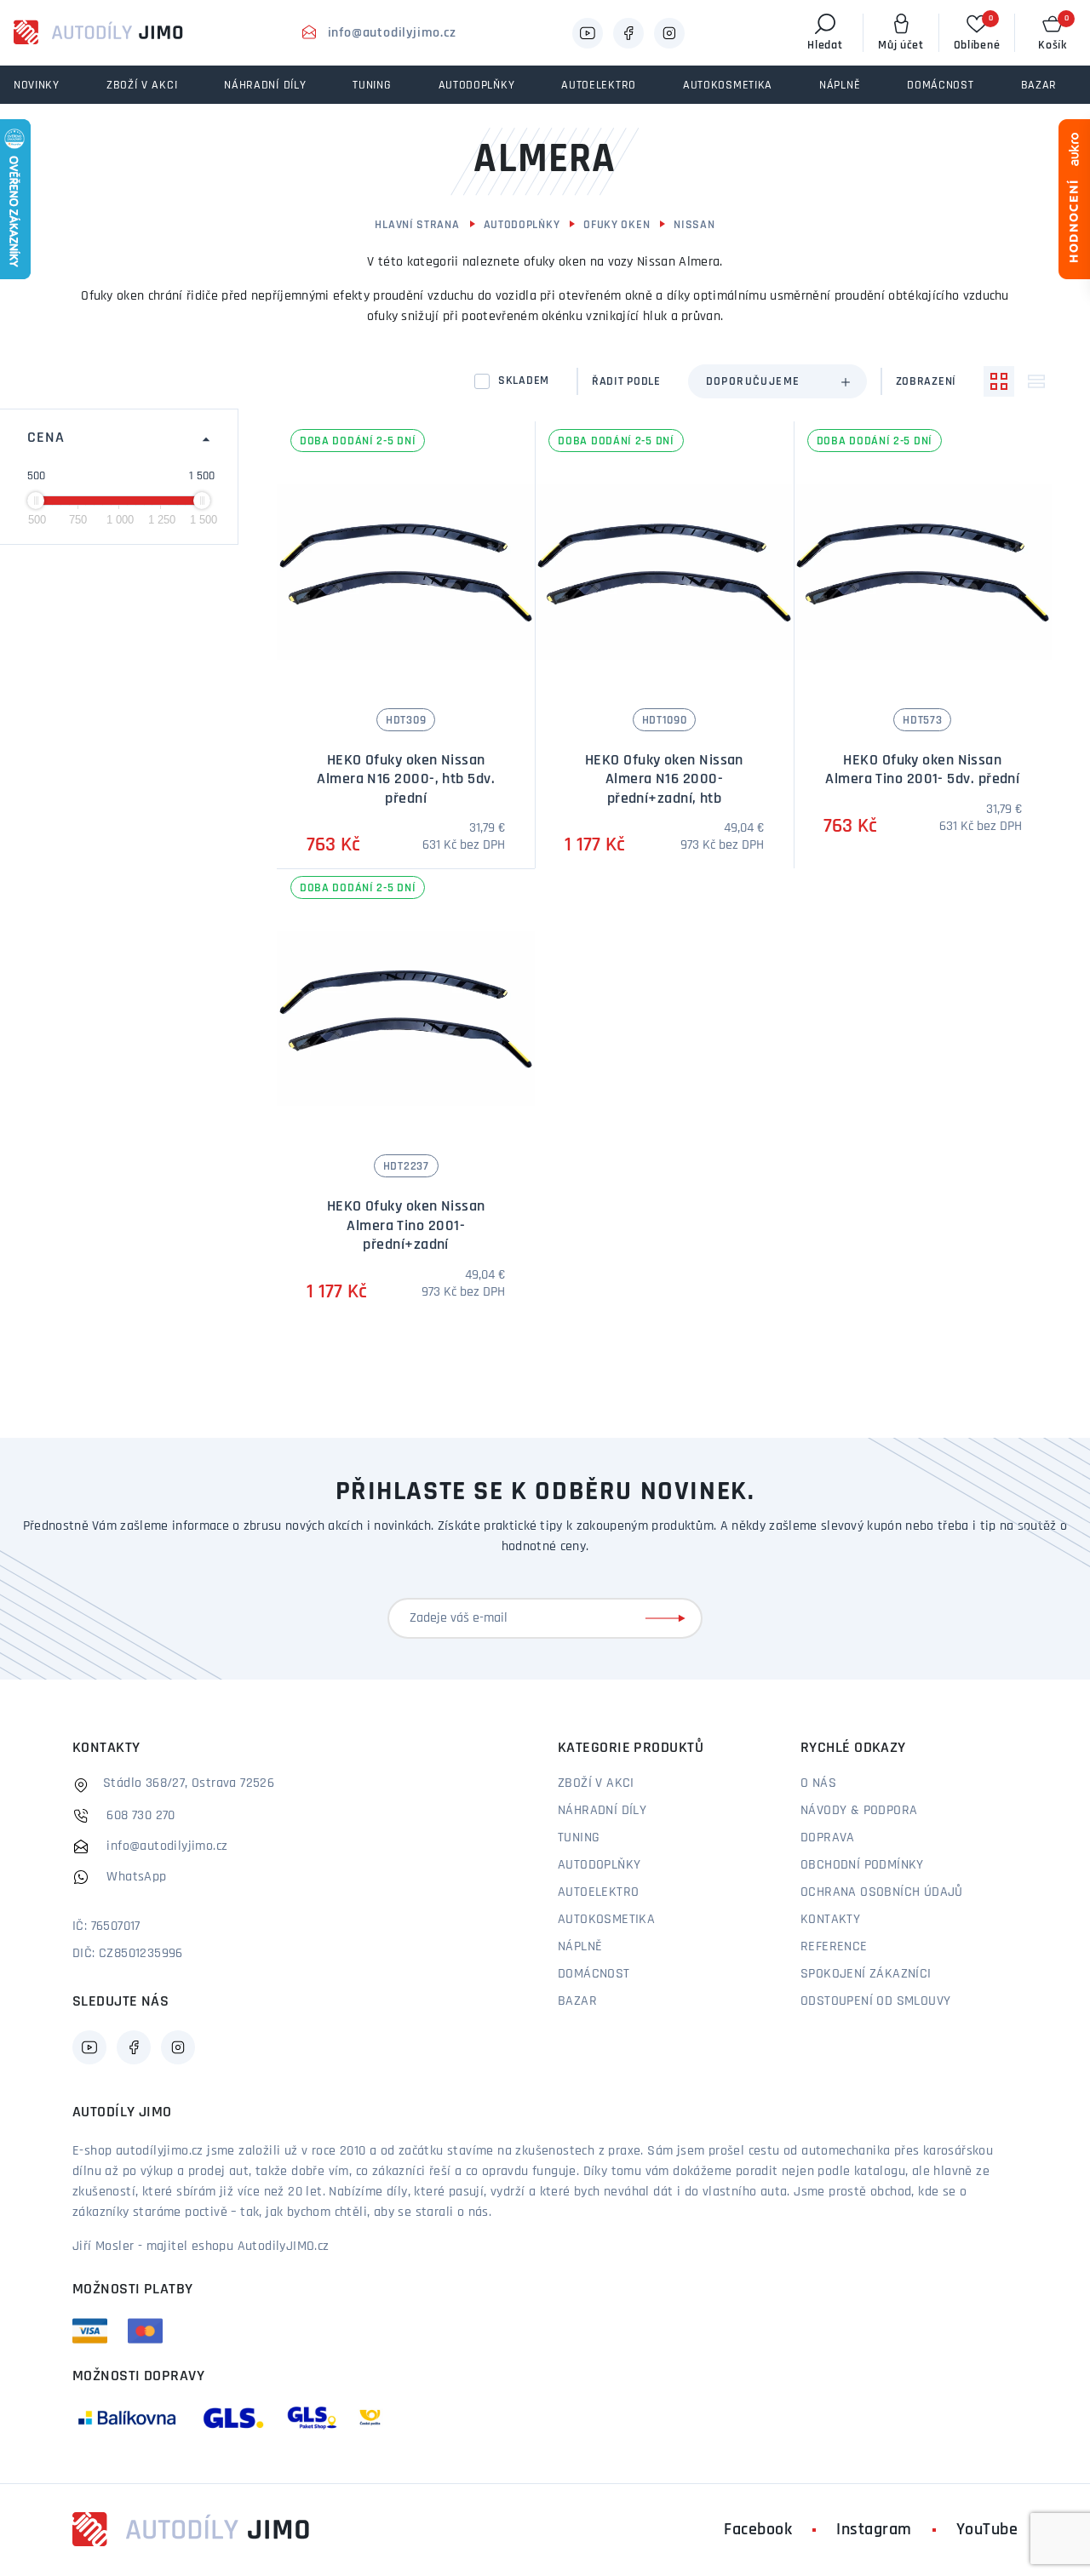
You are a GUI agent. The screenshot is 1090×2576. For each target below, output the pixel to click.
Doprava (828, 1838)
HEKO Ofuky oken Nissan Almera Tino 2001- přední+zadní (406, 1226)
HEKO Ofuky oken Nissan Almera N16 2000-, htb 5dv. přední (406, 780)
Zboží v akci (596, 1783)
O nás (818, 1783)
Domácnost (594, 1974)
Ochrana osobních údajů (882, 1892)
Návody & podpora (859, 1811)
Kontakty (830, 1920)
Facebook (758, 2530)
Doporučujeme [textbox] (753, 382)
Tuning (579, 1838)
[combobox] (777, 381)
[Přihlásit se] (668, 1618)
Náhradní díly (602, 1811)
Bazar (577, 2001)
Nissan (694, 225)
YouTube (987, 2530)
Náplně (580, 1947)
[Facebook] (628, 33)
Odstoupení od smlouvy (875, 2001)
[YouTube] (588, 33)
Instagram (874, 2530)
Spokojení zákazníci (866, 1974)
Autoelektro (598, 1892)
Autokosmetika (606, 1920)
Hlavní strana (417, 225)
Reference (834, 1947)
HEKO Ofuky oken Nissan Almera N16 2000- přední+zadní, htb (664, 780)
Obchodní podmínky (862, 1865)
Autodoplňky (522, 225)
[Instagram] (669, 33)
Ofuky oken (617, 225)
